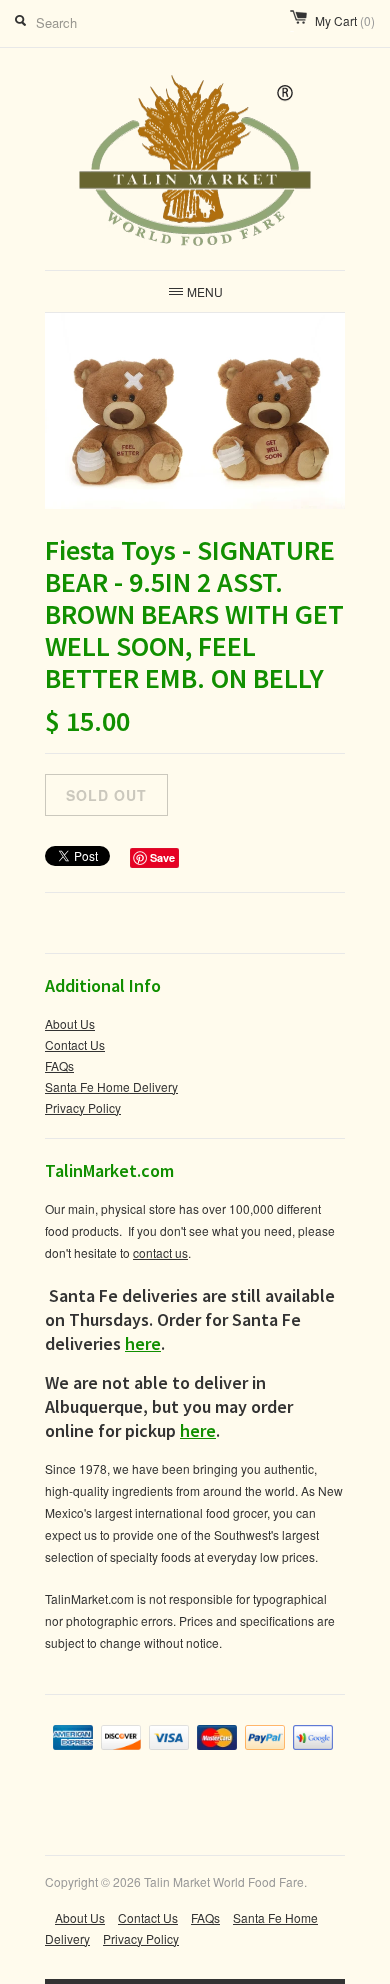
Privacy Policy (83, 1107)
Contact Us (75, 1044)
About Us (70, 1023)
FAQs (59, 1065)
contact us (160, 1252)
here (143, 1343)
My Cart (345, 20)
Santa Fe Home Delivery (111, 1086)
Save (162, 857)
